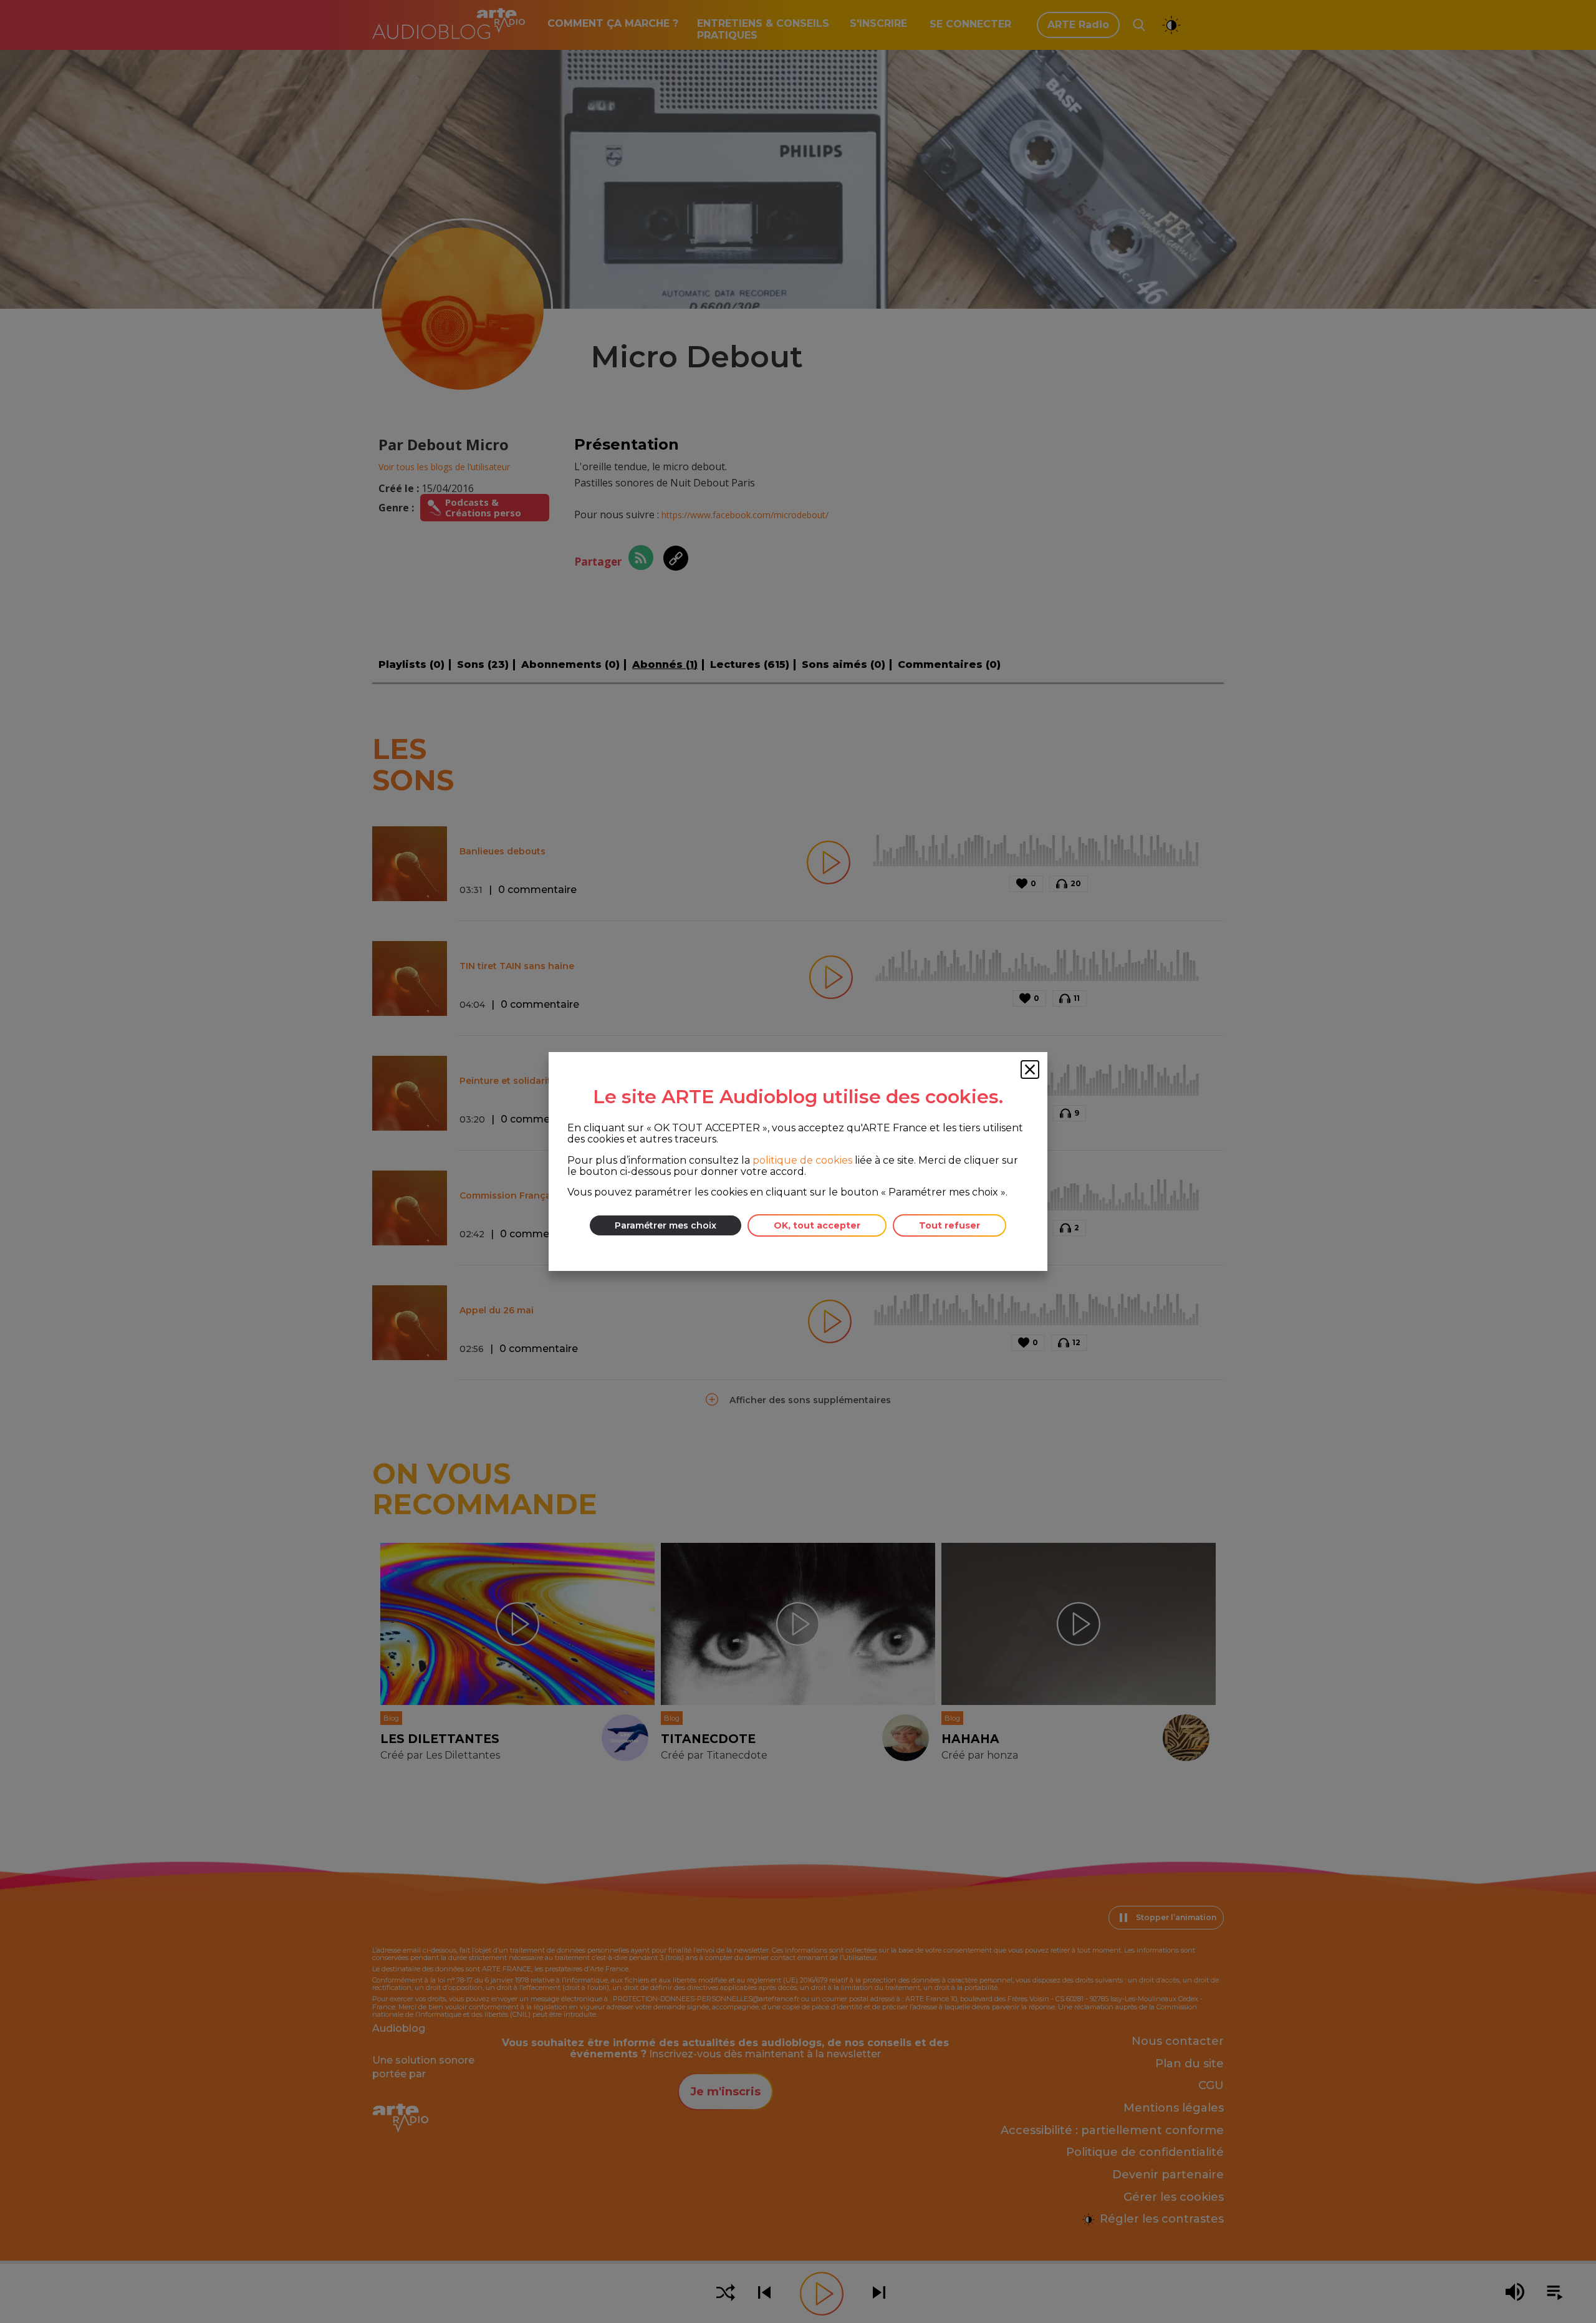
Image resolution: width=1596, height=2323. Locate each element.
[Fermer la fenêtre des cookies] (1030, 1070)
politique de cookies (802, 1160)
